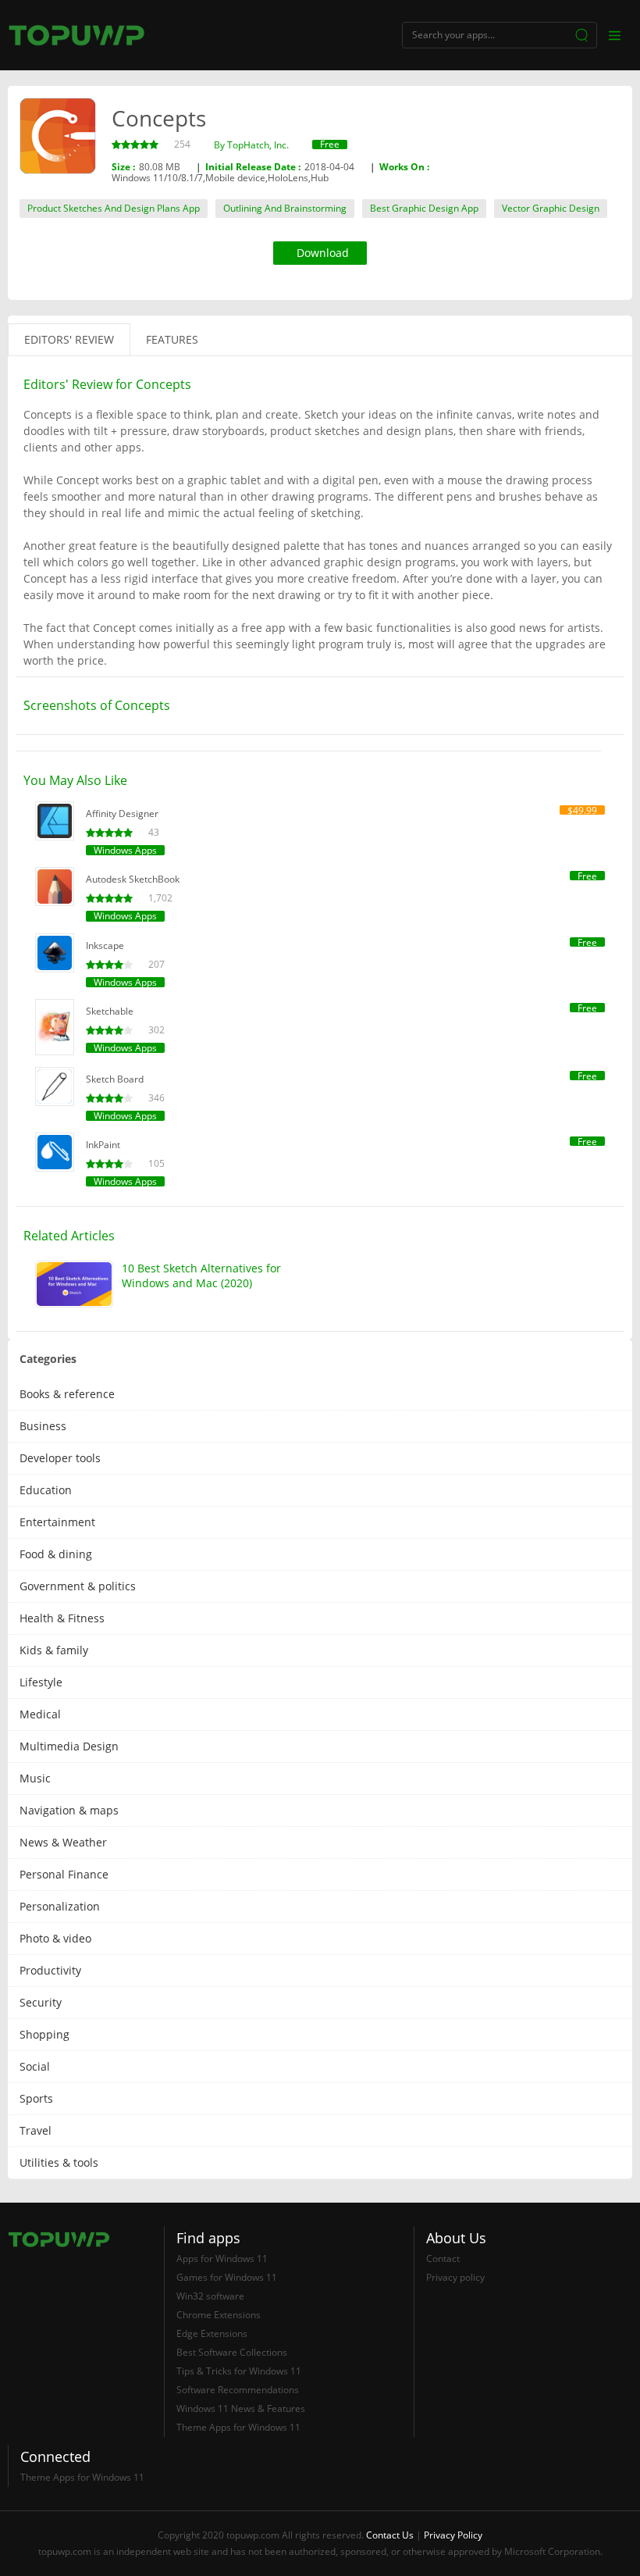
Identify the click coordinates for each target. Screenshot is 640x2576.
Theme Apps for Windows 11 (238, 2427)
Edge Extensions (212, 2333)
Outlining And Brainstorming (285, 208)
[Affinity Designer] (55, 821)
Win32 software (210, 2296)
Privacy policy (455, 2277)
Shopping (44, 2034)
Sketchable (110, 1011)
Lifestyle (41, 1682)
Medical (40, 1714)
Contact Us (390, 2535)
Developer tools (60, 1458)
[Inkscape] (55, 953)
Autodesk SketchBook (133, 879)
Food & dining (56, 1554)
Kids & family (54, 1650)
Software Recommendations (238, 2390)
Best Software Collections (232, 2352)
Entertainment (57, 1522)
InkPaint (103, 1145)
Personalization (60, 1906)
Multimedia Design (69, 1746)
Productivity (50, 1970)
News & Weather (63, 1842)
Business (43, 1426)
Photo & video (55, 1938)
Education (46, 1490)
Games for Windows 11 (227, 2277)
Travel (36, 2130)
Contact (443, 2258)
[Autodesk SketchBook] (55, 887)
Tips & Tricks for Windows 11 (239, 2371)
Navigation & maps (69, 1810)
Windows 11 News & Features (241, 2408)
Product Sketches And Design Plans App (114, 208)
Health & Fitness (62, 1618)
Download (323, 253)
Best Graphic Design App (424, 208)
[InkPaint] (55, 1152)
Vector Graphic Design (551, 208)
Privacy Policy (453, 2535)
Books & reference (67, 1394)
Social (35, 2066)
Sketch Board (115, 1079)
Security (41, 2002)
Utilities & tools (59, 2162)
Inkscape (105, 945)
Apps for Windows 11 (222, 2258)
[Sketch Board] (55, 1086)
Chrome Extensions (219, 2315)
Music (35, 1778)
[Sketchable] (55, 1027)
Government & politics (78, 1586)
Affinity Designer (122, 813)
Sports (36, 2098)
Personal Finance (64, 1874)
